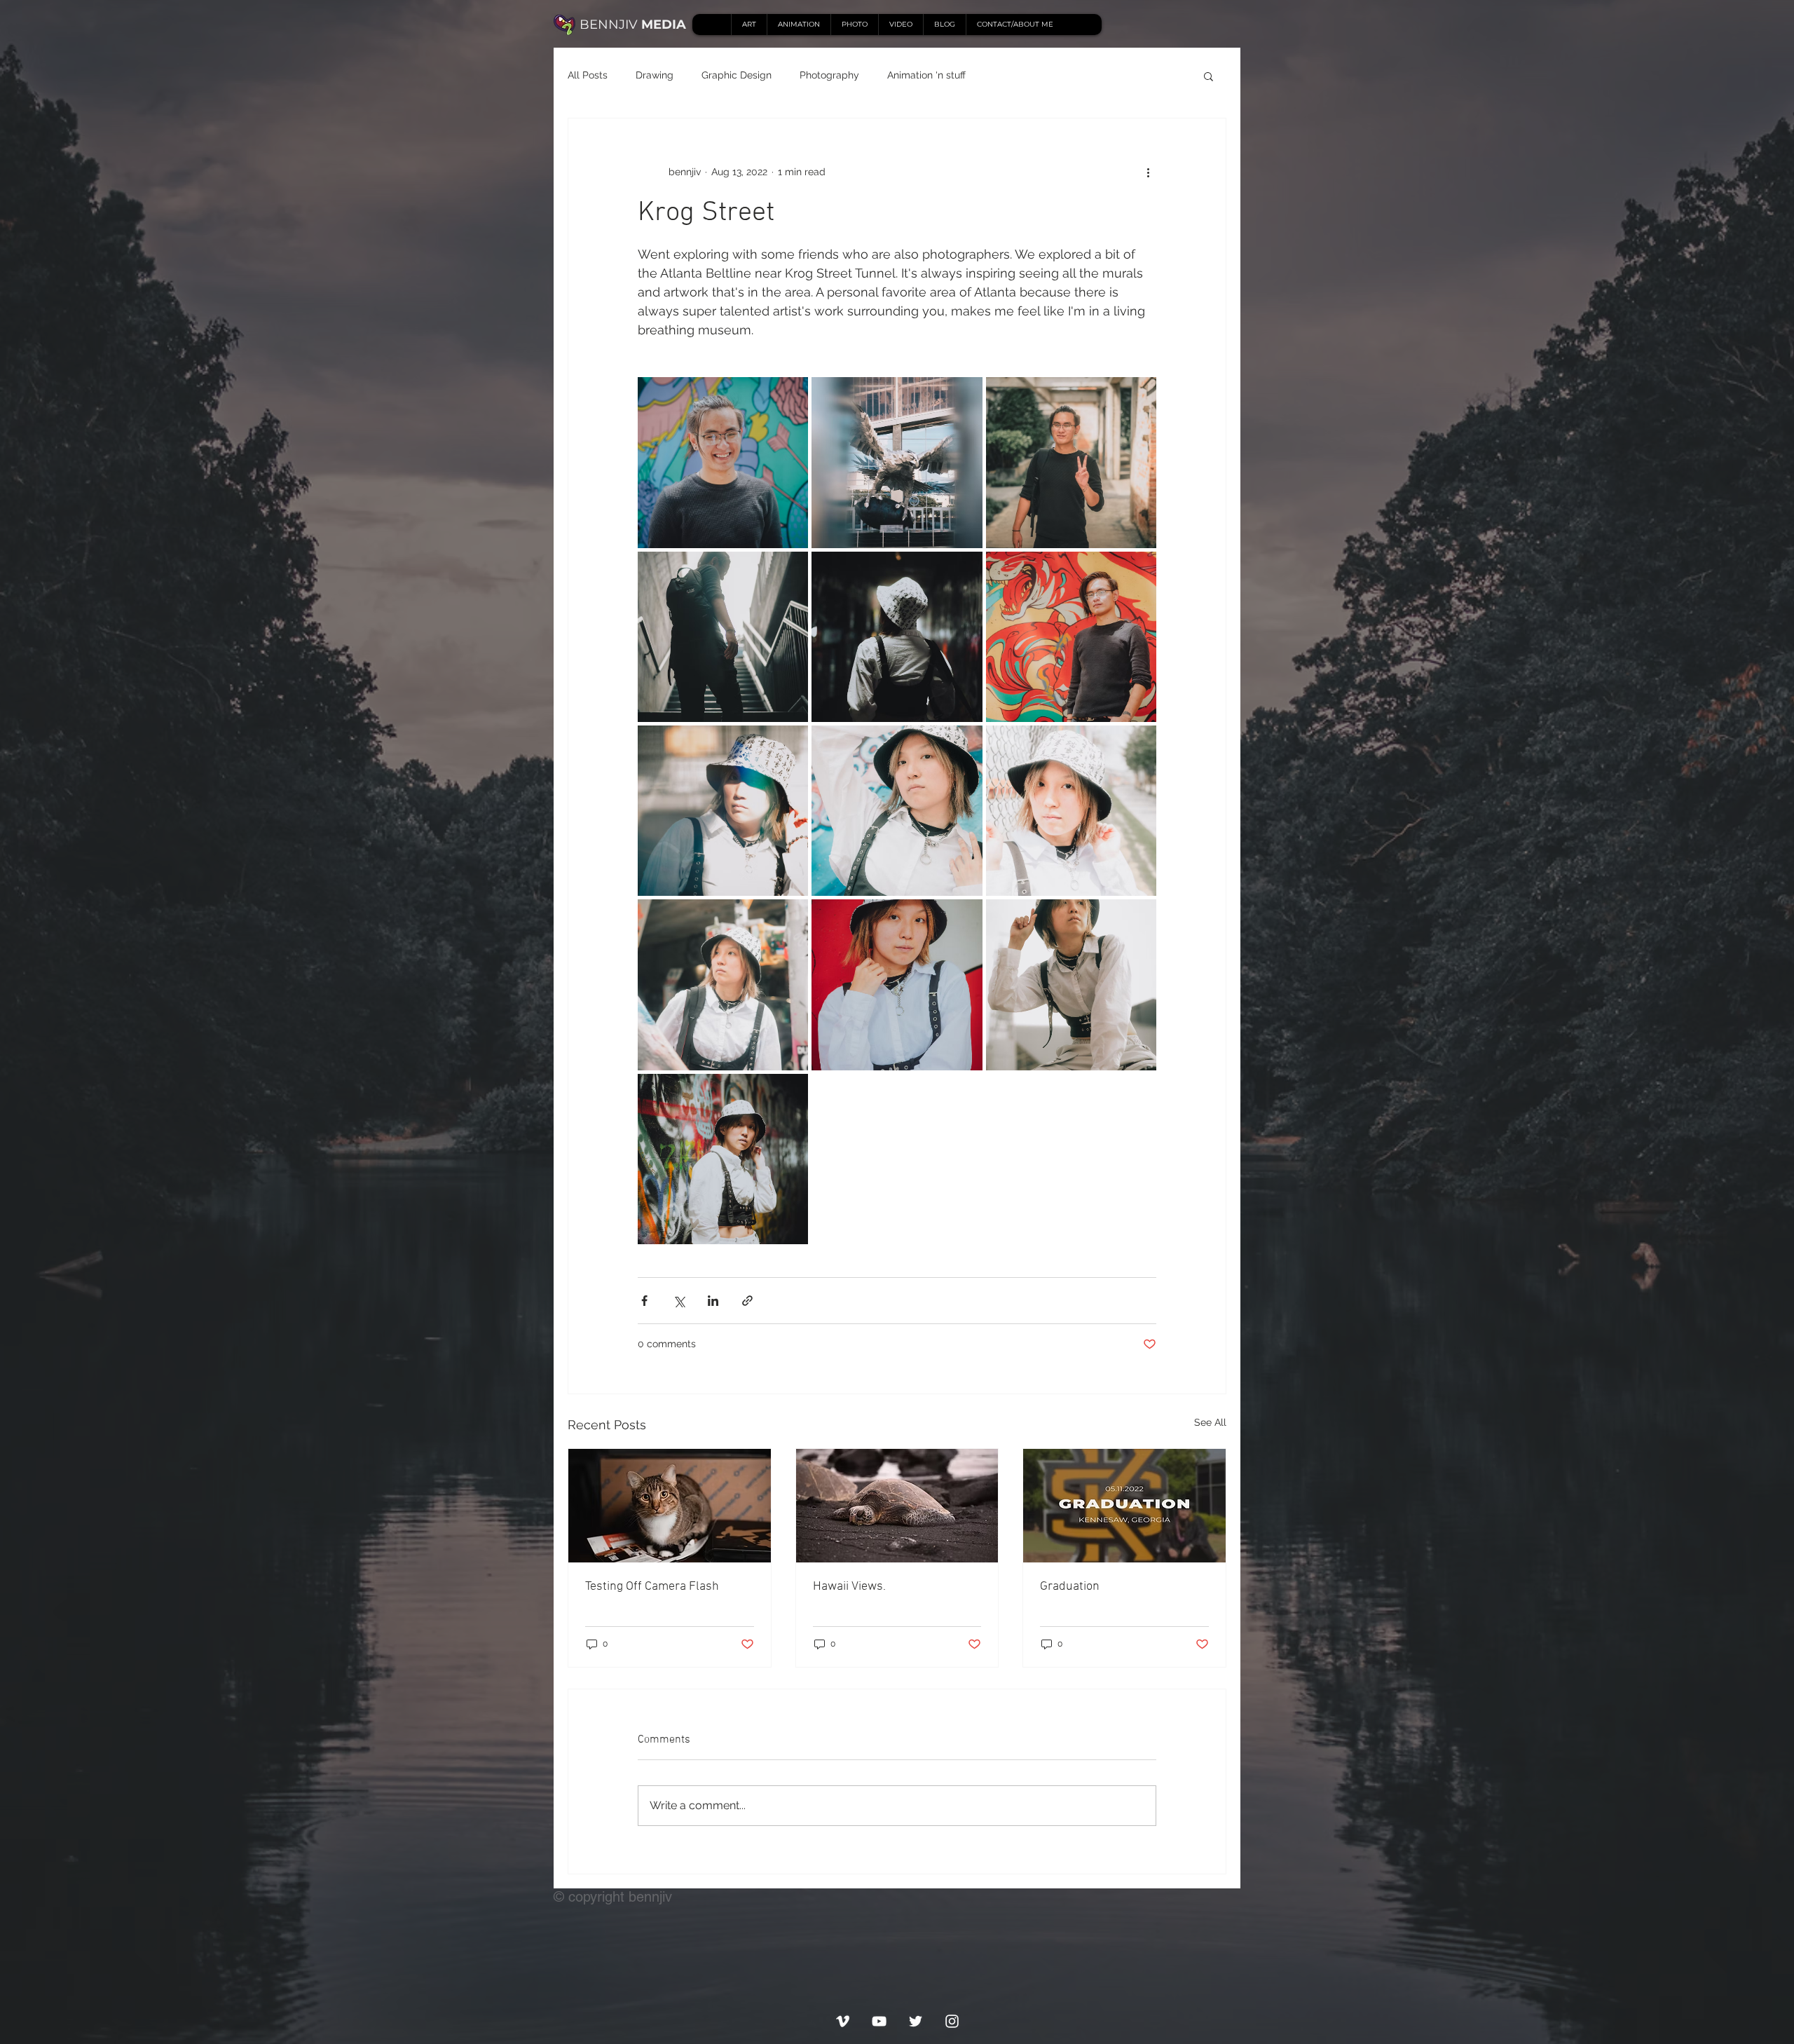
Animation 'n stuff (926, 75)
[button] (1208, 76)
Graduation (1070, 1587)
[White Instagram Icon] (952, 2021)
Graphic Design (737, 75)
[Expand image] (723, 462)
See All (1210, 1422)
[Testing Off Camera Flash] (670, 1506)
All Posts (588, 75)
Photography (829, 75)
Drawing (655, 75)
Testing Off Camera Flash (652, 1587)
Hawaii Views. (849, 1587)
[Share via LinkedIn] (713, 1301)
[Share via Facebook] (644, 1301)
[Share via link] (747, 1301)
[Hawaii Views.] (897, 1506)
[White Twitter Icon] (916, 2021)
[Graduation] (1124, 1506)
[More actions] (1148, 172)
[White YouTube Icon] (879, 2021)
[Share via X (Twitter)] (679, 1301)
